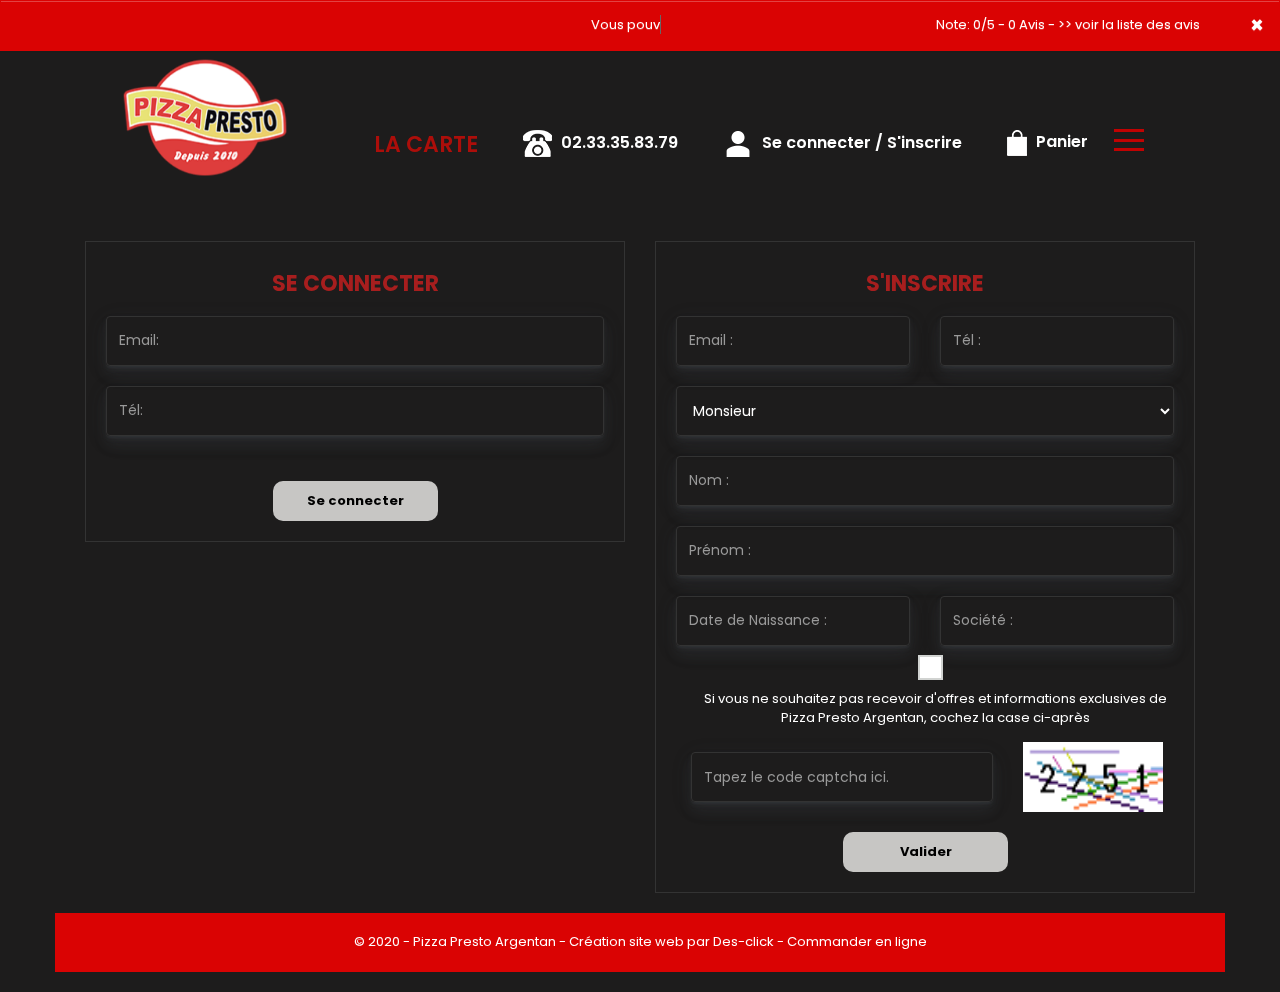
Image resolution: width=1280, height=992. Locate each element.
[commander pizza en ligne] (205, 79)
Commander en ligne (857, 941)
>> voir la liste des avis (1129, 24)
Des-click (743, 941)
